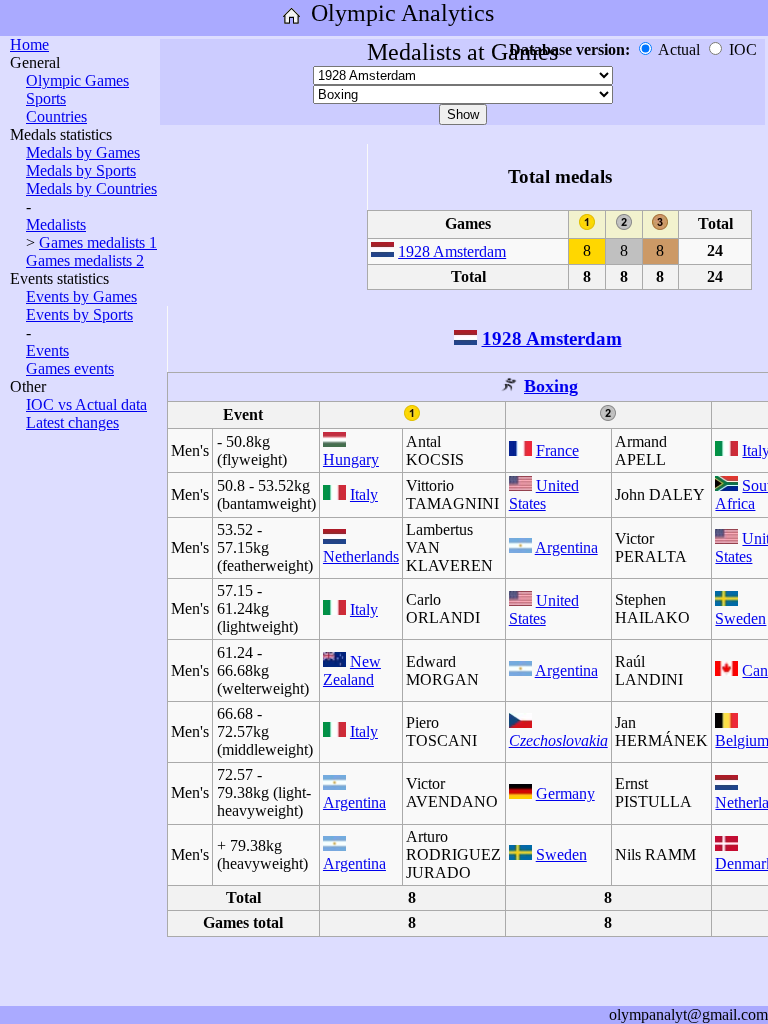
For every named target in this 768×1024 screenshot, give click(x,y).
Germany (565, 793)
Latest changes (72, 422)
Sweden (740, 618)
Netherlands (361, 556)
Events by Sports (79, 314)
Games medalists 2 (85, 260)
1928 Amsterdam (452, 251)
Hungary (351, 459)
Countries (56, 116)
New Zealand (352, 670)
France (557, 450)
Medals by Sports (81, 170)
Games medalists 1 (98, 242)
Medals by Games (83, 152)
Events (47, 350)
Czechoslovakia (558, 740)
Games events (70, 368)
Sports (46, 98)
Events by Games (81, 296)
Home (29, 44)
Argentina (566, 547)
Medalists (56, 224)
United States (544, 494)
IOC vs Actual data (86, 404)
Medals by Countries (91, 188)
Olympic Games (77, 80)
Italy (364, 494)
